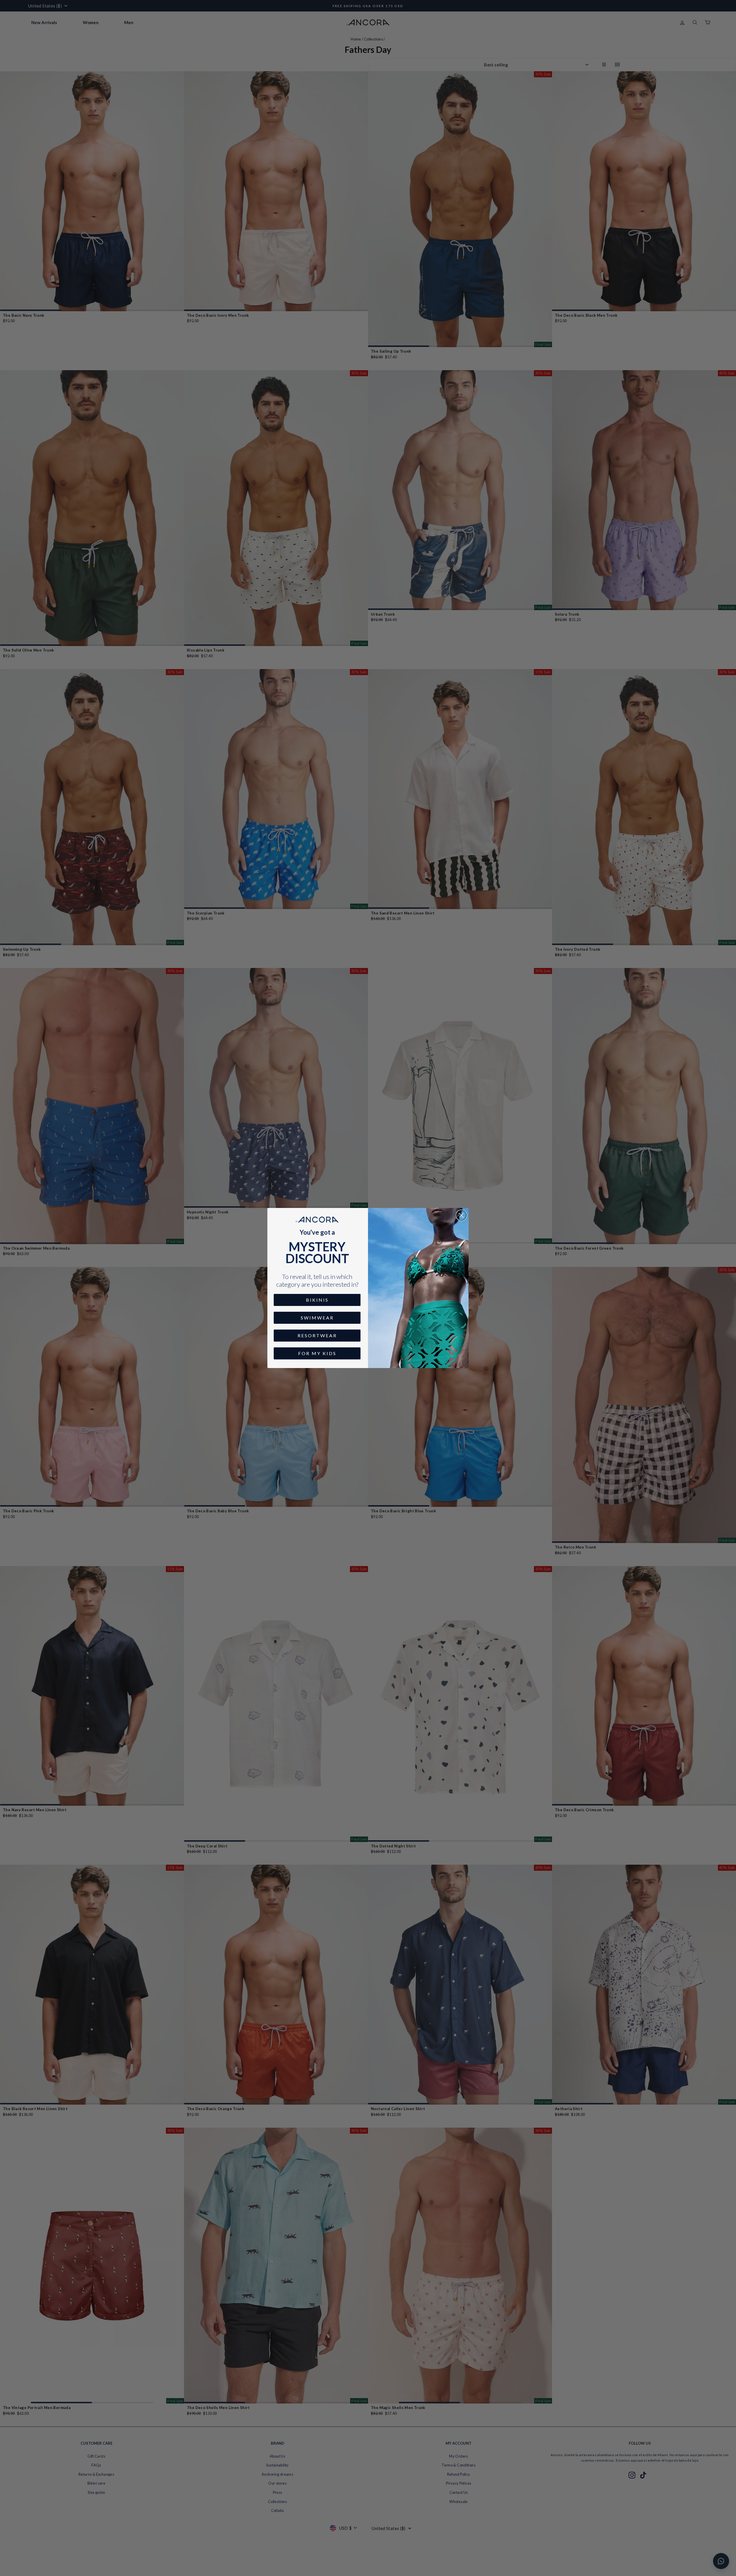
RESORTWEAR (317, 1335)
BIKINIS (317, 1300)
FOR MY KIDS (317, 1353)
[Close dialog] (461, 1215)
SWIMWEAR (317, 1318)
